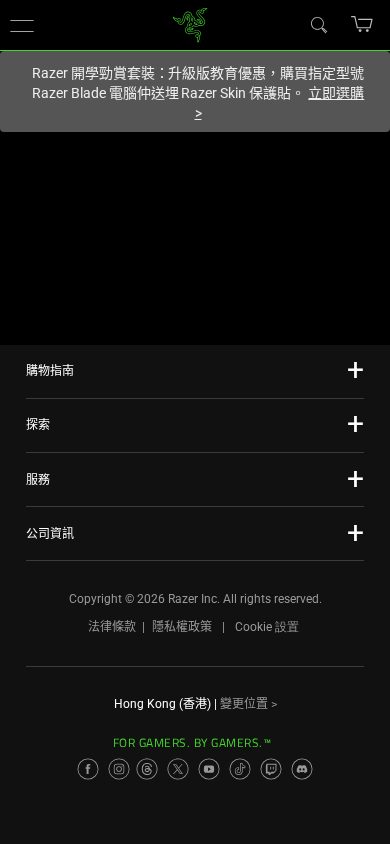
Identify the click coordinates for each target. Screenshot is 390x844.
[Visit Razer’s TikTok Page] (240, 769)
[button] (22, 25)
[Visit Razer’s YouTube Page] (209, 769)
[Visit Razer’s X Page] (178, 769)
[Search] (318, 24)
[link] (190, 23)
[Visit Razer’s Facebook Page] (88, 769)
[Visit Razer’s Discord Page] (302, 769)
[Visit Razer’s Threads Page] (147, 769)
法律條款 (112, 627)
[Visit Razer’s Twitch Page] (271, 769)
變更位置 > (248, 704)
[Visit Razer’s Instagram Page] (119, 769)
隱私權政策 (182, 627)
